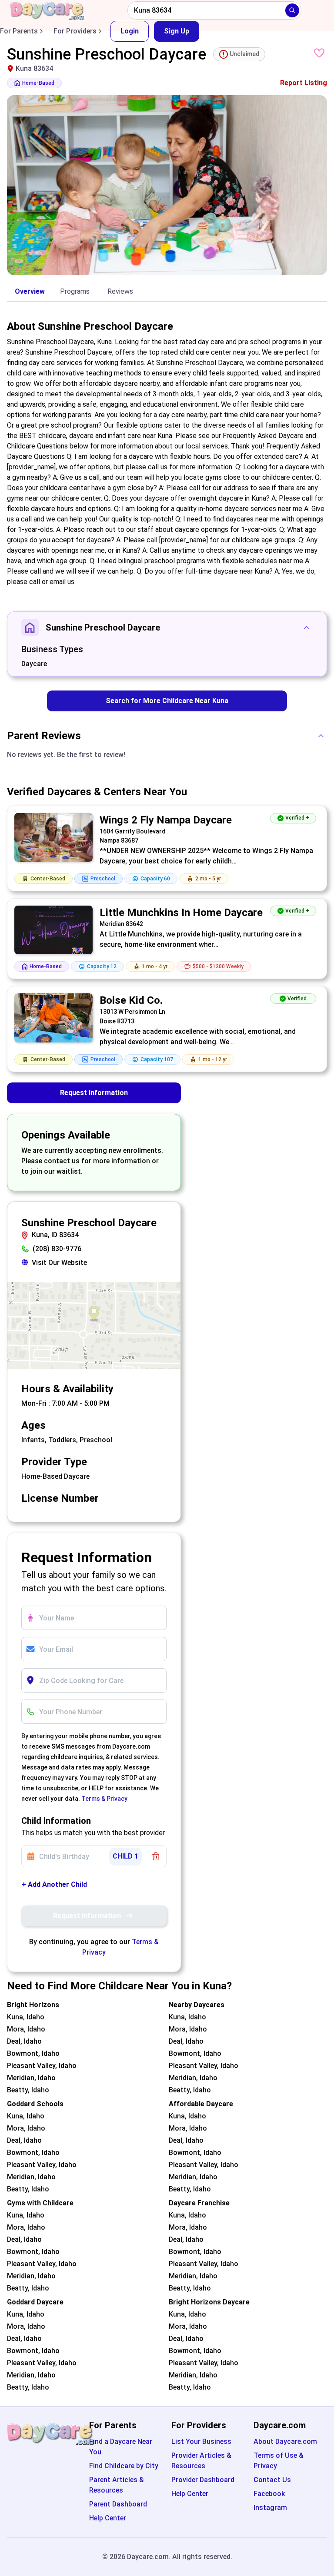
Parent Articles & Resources (117, 2485)
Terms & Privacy (104, 1799)
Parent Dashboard (118, 2504)
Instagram (270, 2508)
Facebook (269, 2494)
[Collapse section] (307, 627)
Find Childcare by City (124, 2466)
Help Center (108, 2518)
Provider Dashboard (203, 2480)
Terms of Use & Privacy (279, 2461)
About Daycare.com (285, 2442)
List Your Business (201, 2442)
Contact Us (272, 2480)
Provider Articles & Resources (201, 2461)
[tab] (30, 292)
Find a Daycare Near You (121, 2447)
